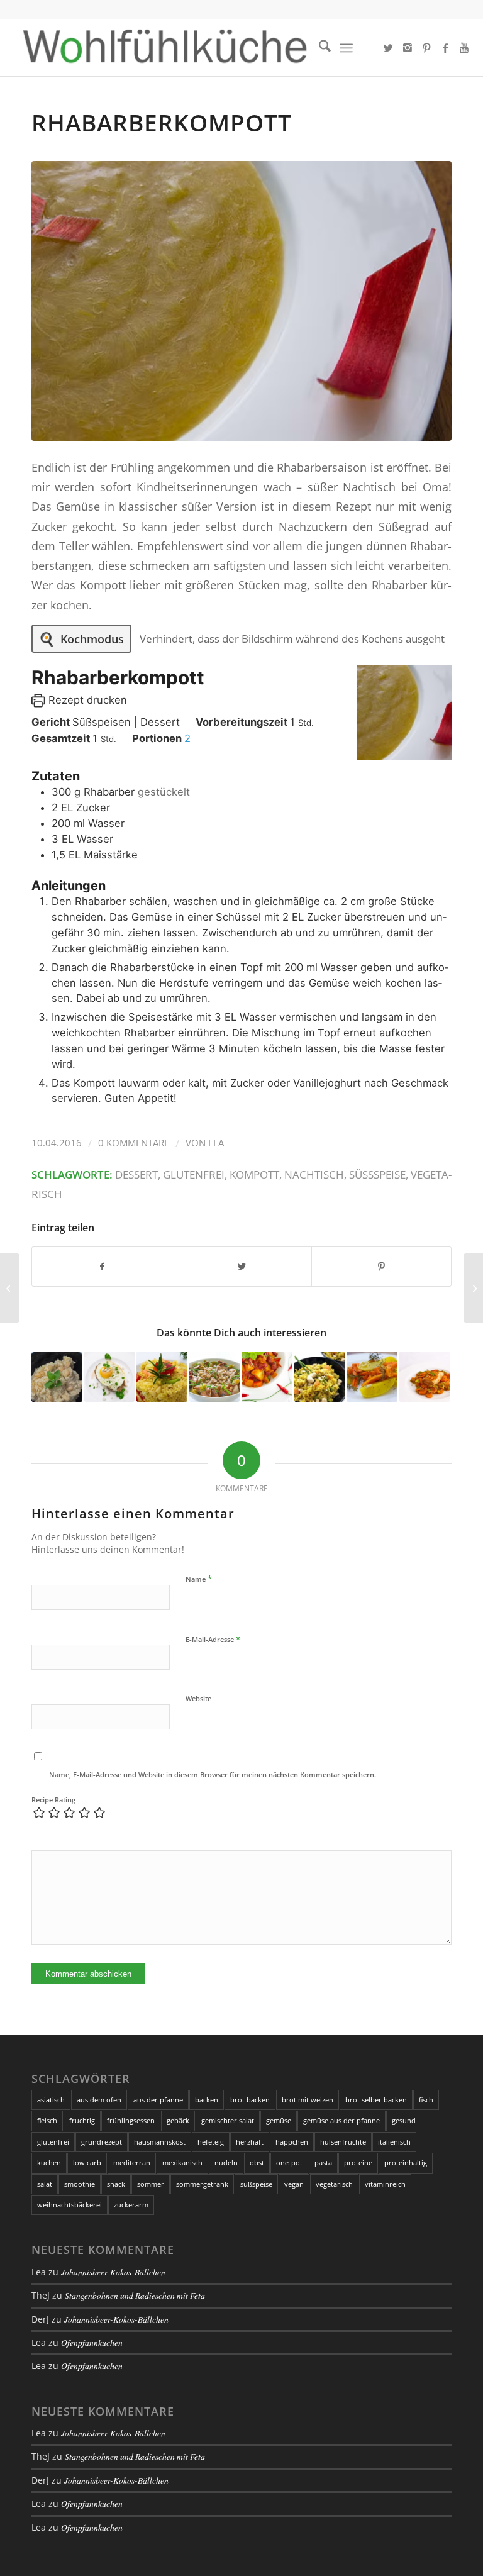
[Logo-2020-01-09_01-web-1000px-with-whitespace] (165, 48)
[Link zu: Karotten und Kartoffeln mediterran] (372, 1377)
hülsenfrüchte (343, 2142)
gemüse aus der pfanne (341, 2120)
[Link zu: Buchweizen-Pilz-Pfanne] (215, 1377)
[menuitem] (319, 48)
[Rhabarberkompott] (241, 301)
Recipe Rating (53, 1800)
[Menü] (346, 48)
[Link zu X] (389, 48)
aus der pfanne (158, 2100)
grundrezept (102, 2142)
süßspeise (377, 1174)
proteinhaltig (406, 2162)
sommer (151, 2184)
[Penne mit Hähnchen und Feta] (10, 1288)
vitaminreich (385, 2184)
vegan (294, 2184)
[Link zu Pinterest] (426, 48)
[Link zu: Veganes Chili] (267, 1377)
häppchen (292, 2142)
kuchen (49, 2162)
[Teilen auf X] (242, 1267)
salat (45, 2184)
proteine (358, 2162)
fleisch (47, 2120)
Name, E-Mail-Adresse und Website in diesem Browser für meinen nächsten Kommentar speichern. (213, 1774)
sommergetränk (202, 2184)
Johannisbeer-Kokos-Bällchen (113, 2272)
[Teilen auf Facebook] (102, 1267)
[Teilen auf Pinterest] (381, 1267)
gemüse (279, 2120)
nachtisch (314, 1174)
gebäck (178, 2120)
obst (257, 2162)
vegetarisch (334, 2184)
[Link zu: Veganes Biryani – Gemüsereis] (320, 1377)
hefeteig (211, 2142)
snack (116, 2184)
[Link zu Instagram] (408, 48)
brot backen (250, 2100)
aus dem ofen (99, 2100)
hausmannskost (160, 2142)
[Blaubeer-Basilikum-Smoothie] (473, 1288)
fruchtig (82, 2120)
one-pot (289, 2162)
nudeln (226, 2162)
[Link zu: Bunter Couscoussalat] (162, 1377)
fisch (426, 2100)
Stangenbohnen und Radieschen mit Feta (135, 2295)
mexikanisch (182, 2162)
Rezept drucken (86, 700)
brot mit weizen (308, 2100)
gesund (404, 2120)
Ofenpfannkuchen (92, 2342)
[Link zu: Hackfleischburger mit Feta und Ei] (110, 1377)
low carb (87, 2162)
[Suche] (319, 48)
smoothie (80, 2184)
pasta (323, 2162)
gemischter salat (228, 2120)
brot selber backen (376, 2100)
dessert (136, 1174)
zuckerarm (131, 2205)
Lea (216, 1143)
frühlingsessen (131, 2120)
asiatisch (51, 2100)
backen (207, 2100)
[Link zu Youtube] (464, 48)
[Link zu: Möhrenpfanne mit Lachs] (425, 1377)
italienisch (394, 2142)
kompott (254, 1174)
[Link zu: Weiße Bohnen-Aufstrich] (57, 1377)
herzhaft (250, 2142)
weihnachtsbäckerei (69, 2205)
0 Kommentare (134, 1143)
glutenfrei (194, 1174)
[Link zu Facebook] (445, 48)
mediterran (132, 2162)
